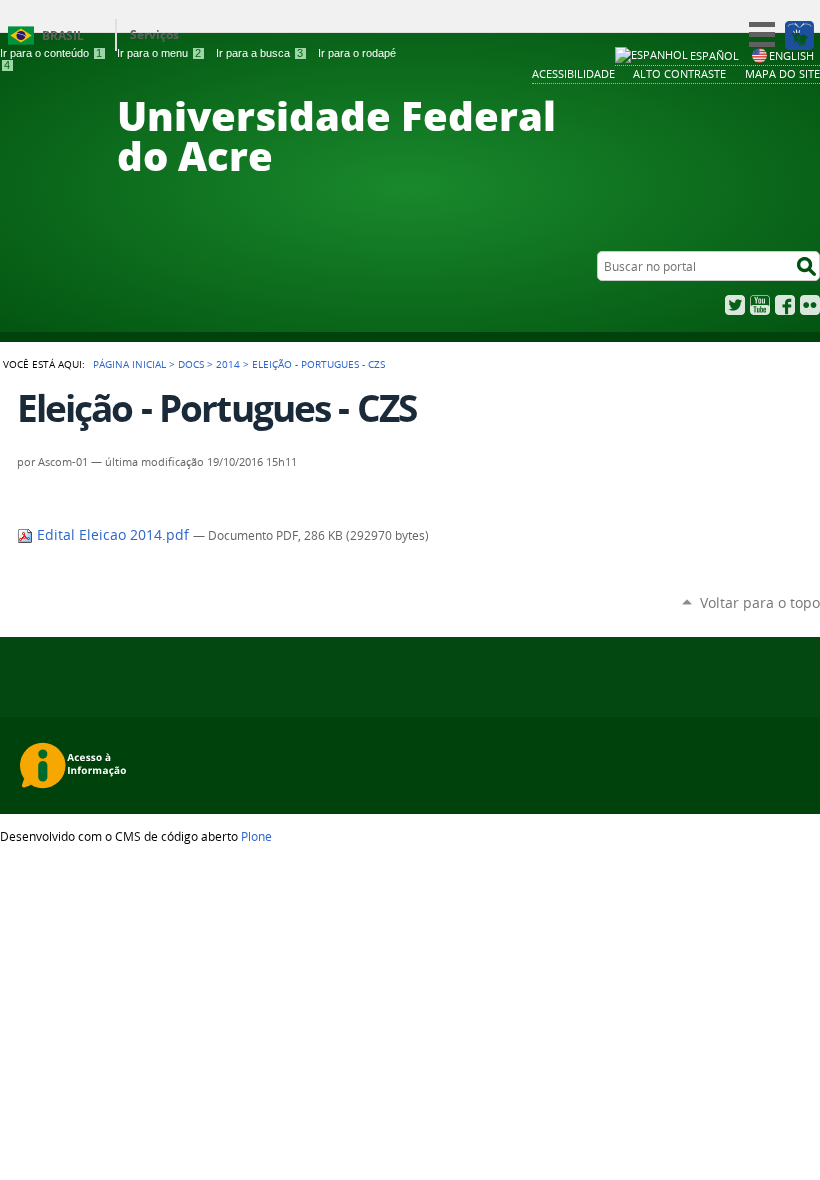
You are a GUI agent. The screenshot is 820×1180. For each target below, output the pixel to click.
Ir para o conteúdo (51, 53)
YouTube (760, 305)
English (791, 55)
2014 (228, 364)
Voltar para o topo (760, 602)
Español (714, 55)
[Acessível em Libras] (798, 35)
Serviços (154, 34)
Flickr (810, 305)
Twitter (735, 305)
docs (191, 364)
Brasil (63, 35)
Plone (256, 836)
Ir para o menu (159, 53)
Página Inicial (129, 364)
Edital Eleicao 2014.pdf (113, 535)
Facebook (785, 305)
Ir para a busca (259, 53)
